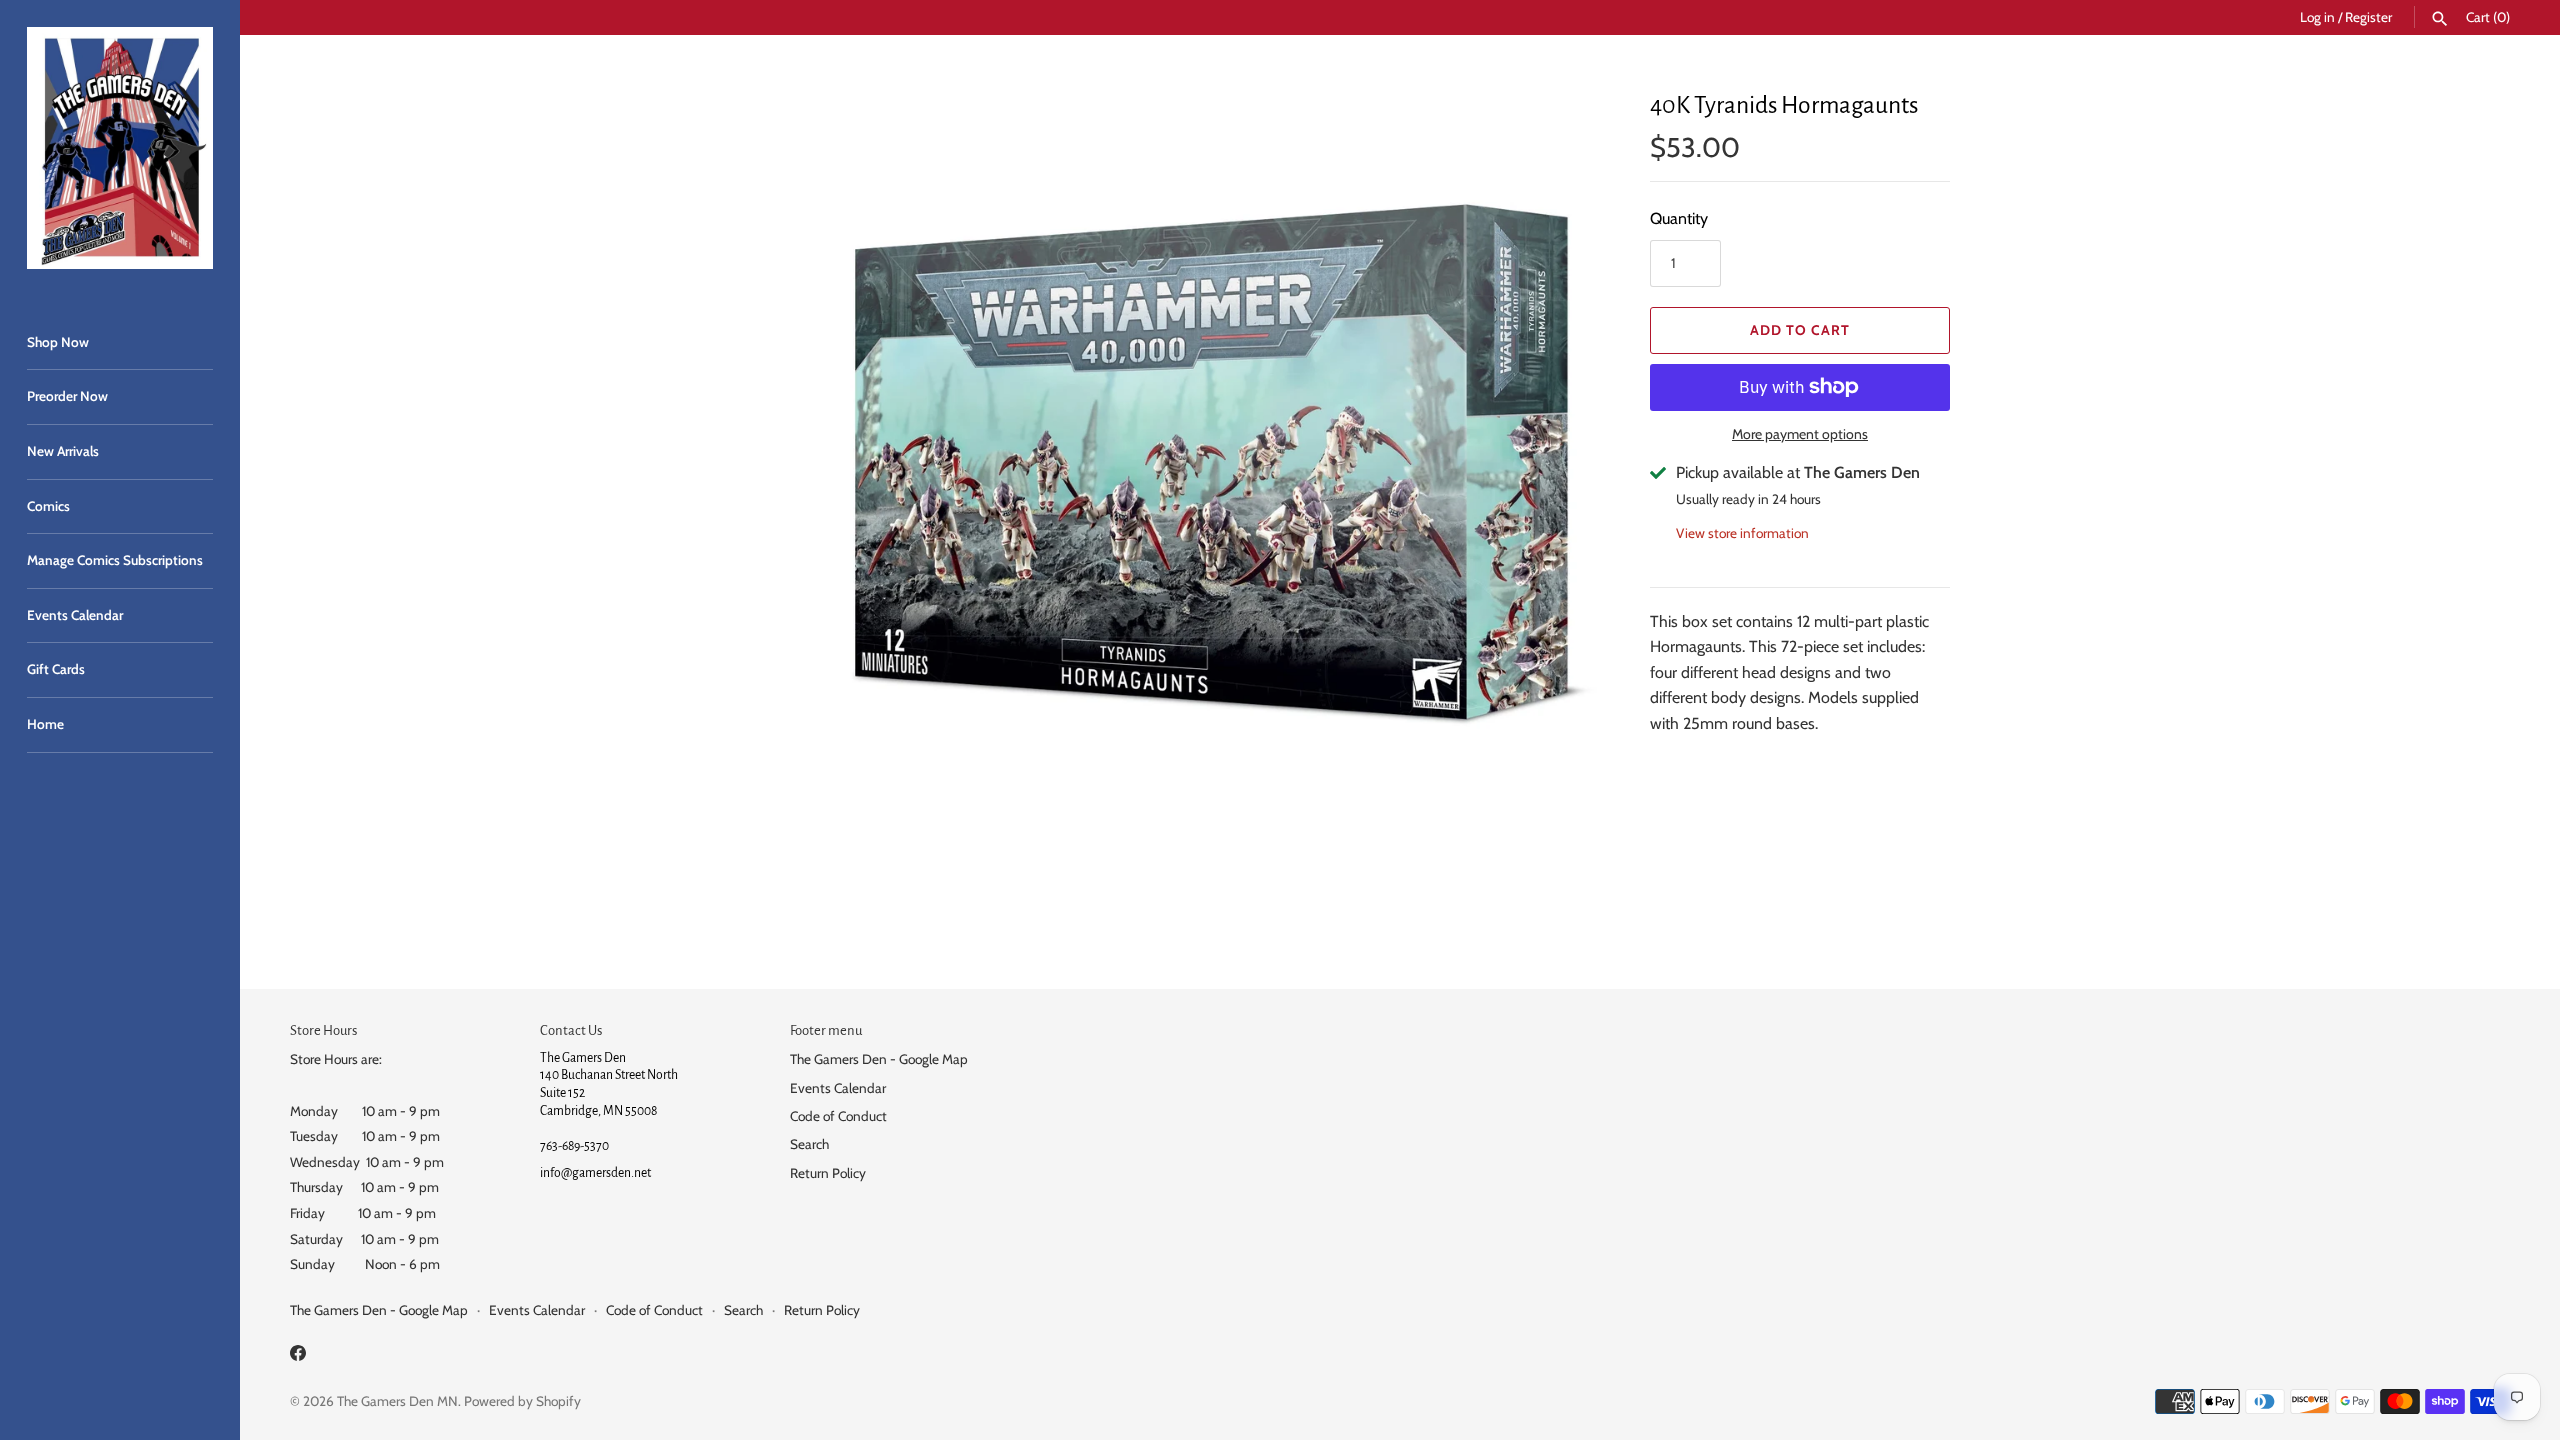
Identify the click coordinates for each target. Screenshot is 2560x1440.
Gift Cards (56, 669)
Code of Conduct (838, 1116)
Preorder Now (67, 396)
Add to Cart (1800, 330)
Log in (2317, 17)
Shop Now (58, 342)
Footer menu (826, 1030)
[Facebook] (298, 1356)
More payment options (1800, 434)
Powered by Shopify (522, 1401)
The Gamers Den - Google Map (879, 1059)
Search (809, 1144)
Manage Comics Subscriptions (115, 560)
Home (45, 724)
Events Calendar (75, 615)
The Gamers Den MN (397, 1401)
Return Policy (828, 1173)
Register (2368, 17)
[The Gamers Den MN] (120, 148)
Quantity (1679, 218)
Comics (48, 506)
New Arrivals (63, 451)
